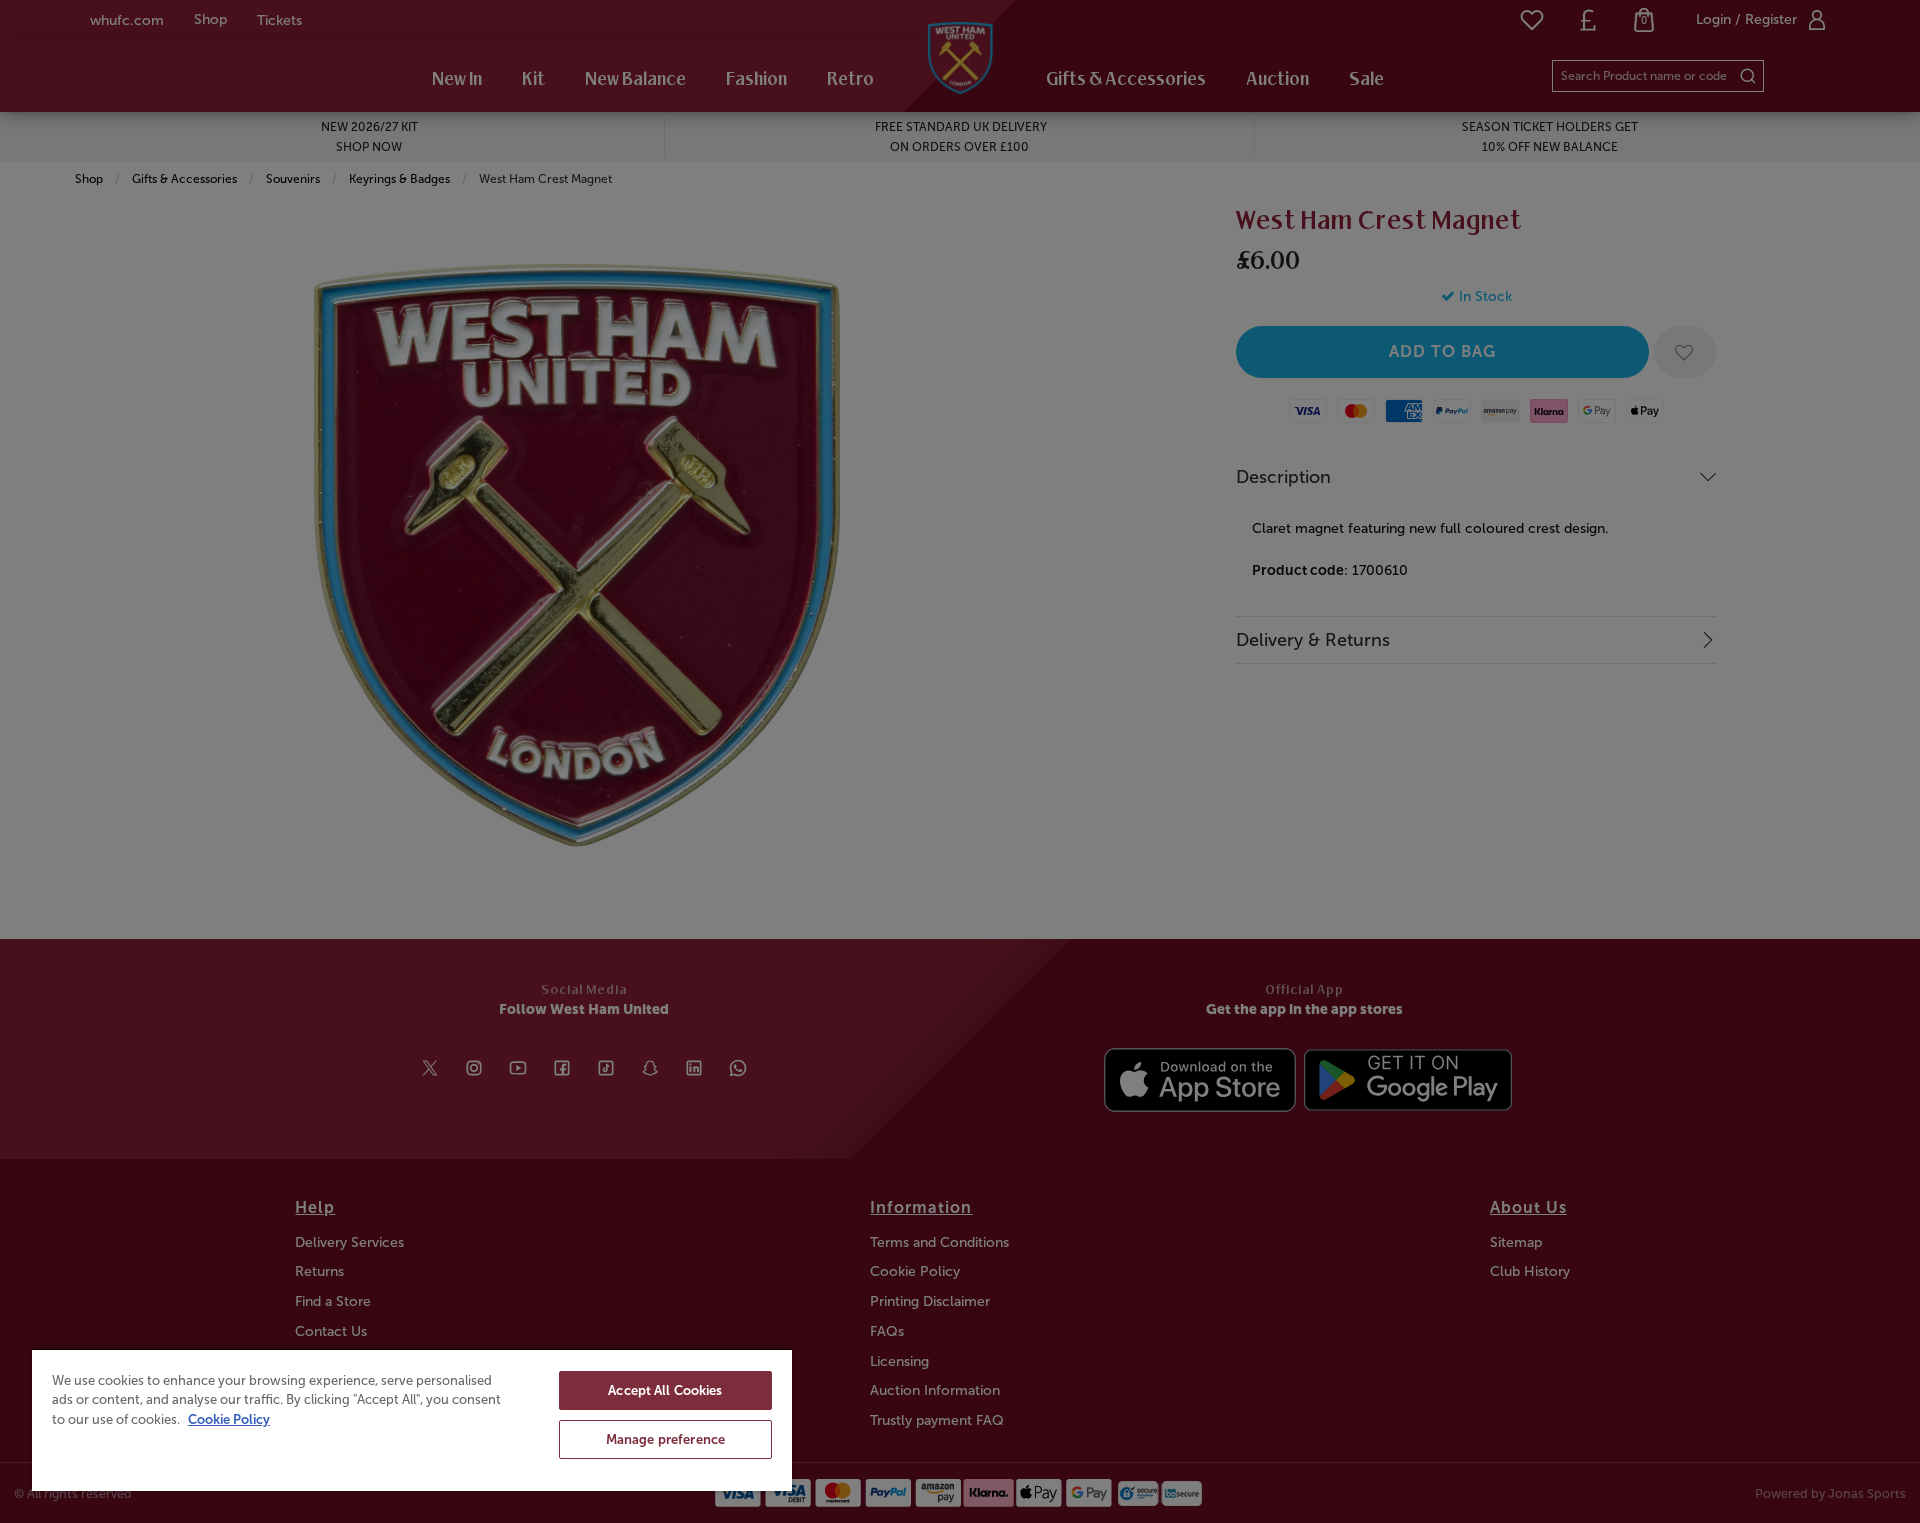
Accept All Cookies (665, 1390)
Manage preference (665, 1439)
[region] (412, 1419)
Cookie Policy (229, 1419)
